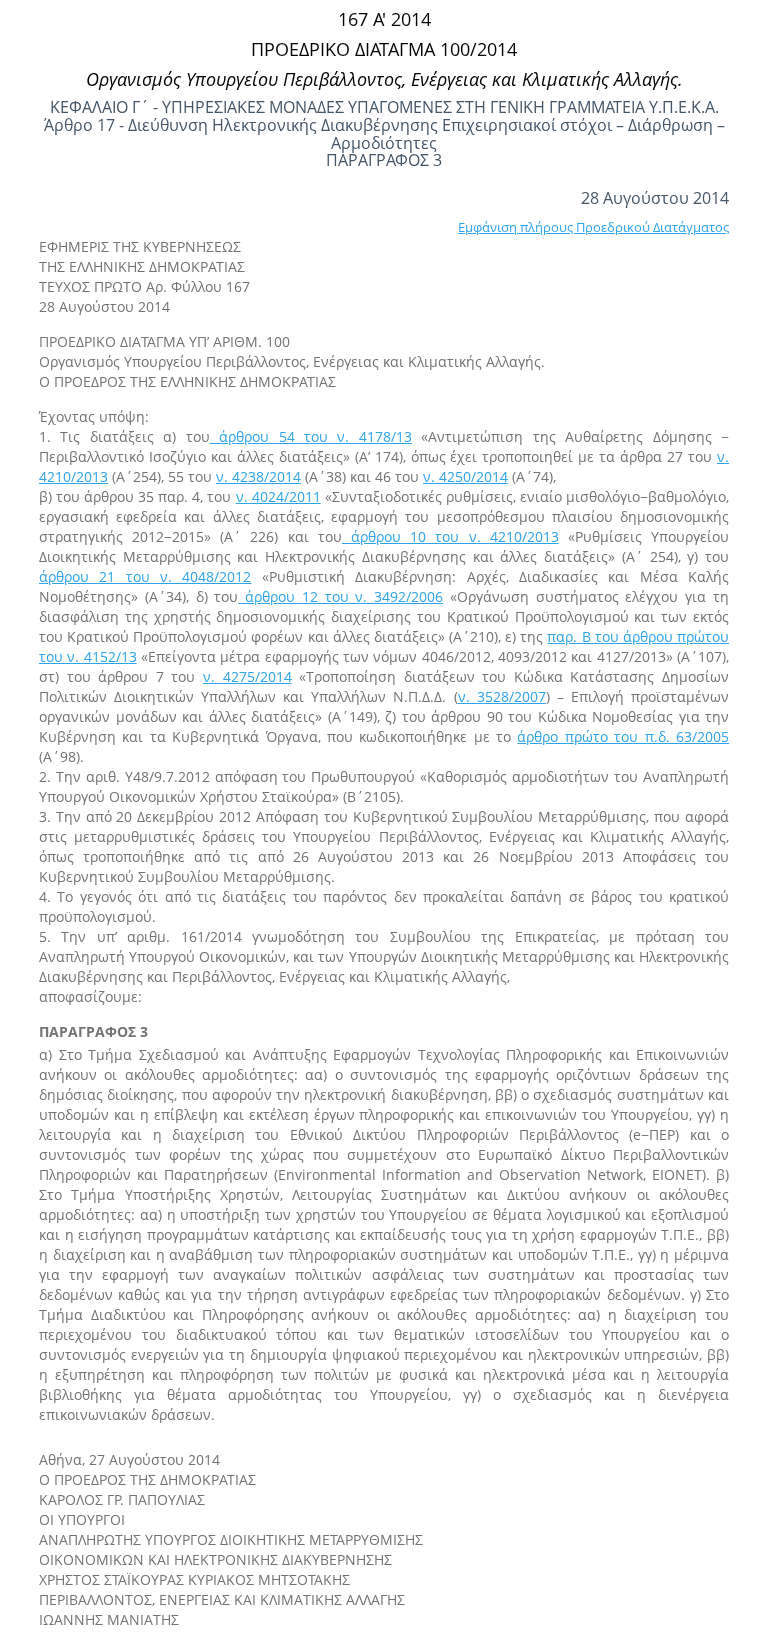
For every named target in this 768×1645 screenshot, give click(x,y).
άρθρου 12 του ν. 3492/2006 (340, 596)
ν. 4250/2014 (465, 476)
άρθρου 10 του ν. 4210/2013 (450, 536)
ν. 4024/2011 (278, 496)
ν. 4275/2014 (247, 676)
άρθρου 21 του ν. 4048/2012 (145, 576)
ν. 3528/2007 (502, 696)
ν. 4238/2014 (258, 476)
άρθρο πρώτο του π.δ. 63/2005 (623, 736)
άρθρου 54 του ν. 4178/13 (311, 436)
